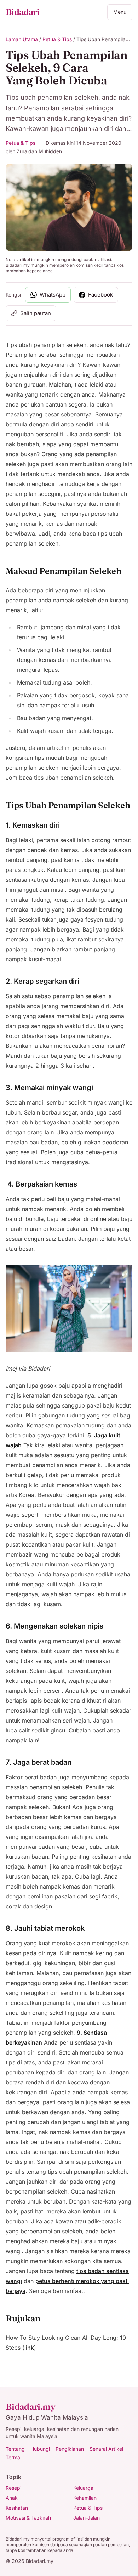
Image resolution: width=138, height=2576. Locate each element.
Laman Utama (22, 39)
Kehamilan (85, 2498)
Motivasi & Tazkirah (28, 2518)
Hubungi (40, 2449)
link (29, 2348)
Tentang (15, 2449)
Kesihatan (17, 2508)
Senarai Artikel (106, 2449)
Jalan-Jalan (87, 2518)
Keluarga (83, 2488)
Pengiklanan (70, 2449)
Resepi (13, 2488)
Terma (13, 2457)
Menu (120, 12)
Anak (12, 2498)
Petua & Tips (57, 39)
